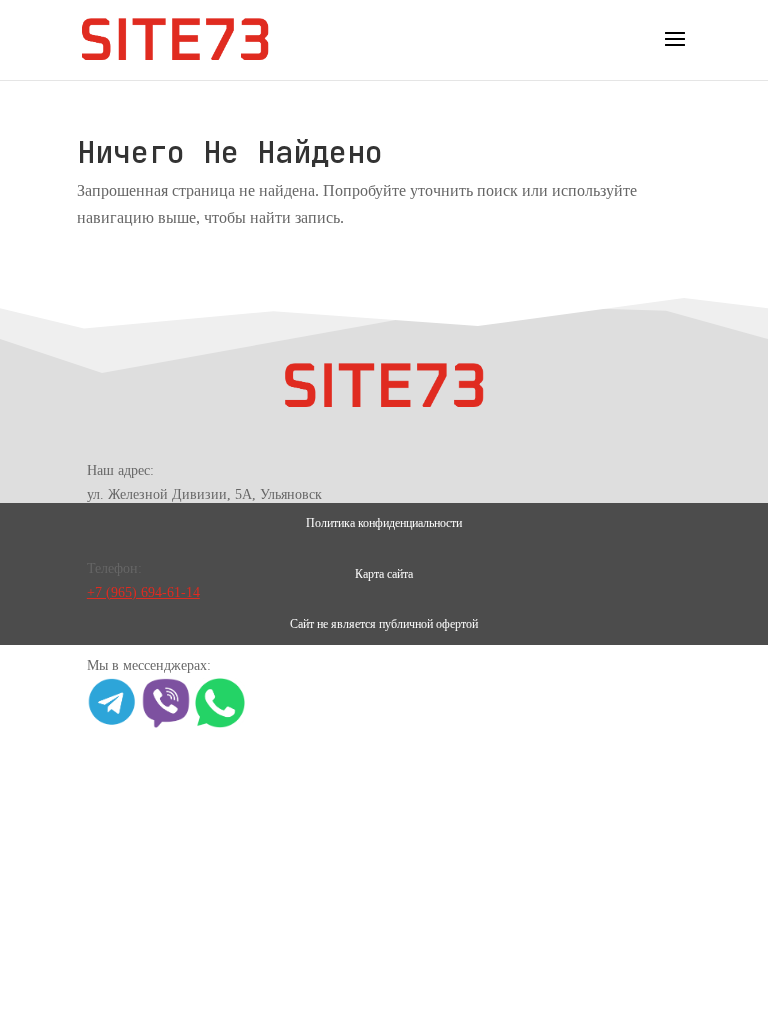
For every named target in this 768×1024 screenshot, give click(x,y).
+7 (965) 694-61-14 (143, 592)
